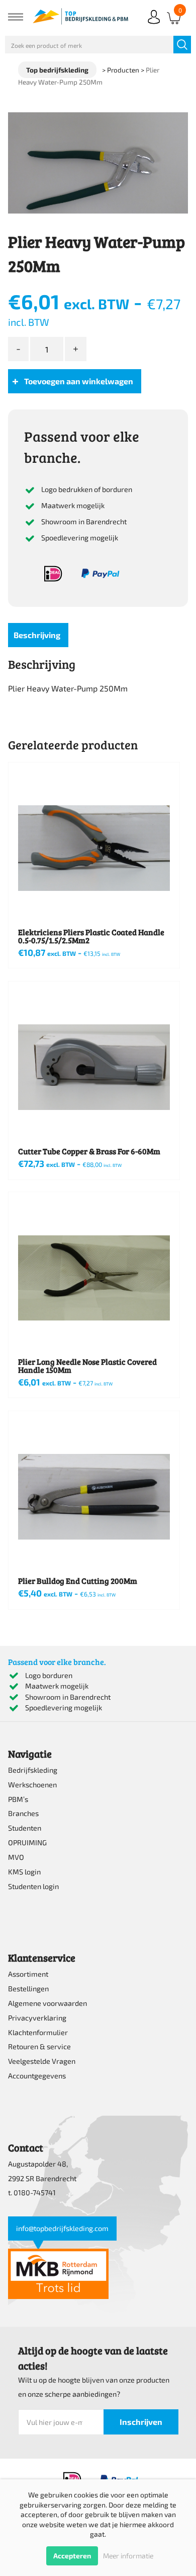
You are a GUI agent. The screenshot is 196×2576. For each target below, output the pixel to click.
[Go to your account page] (154, 25)
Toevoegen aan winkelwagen (79, 381)
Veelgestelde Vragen (42, 2061)
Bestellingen (28, 1989)
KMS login (24, 1872)
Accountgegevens (37, 2076)
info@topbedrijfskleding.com (62, 2228)
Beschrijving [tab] (37, 635)
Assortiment (28, 1974)
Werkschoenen (32, 1785)
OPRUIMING (27, 1842)
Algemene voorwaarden (47, 2003)
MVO (16, 1857)
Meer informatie (128, 2556)
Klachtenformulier (38, 2032)
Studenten (25, 1828)
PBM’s (18, 1799)
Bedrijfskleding (33, 1770)
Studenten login (33, 1886)
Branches (23, 1813)
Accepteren (72, 2556)
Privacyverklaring (37, 2018)
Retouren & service (39, 2046)
